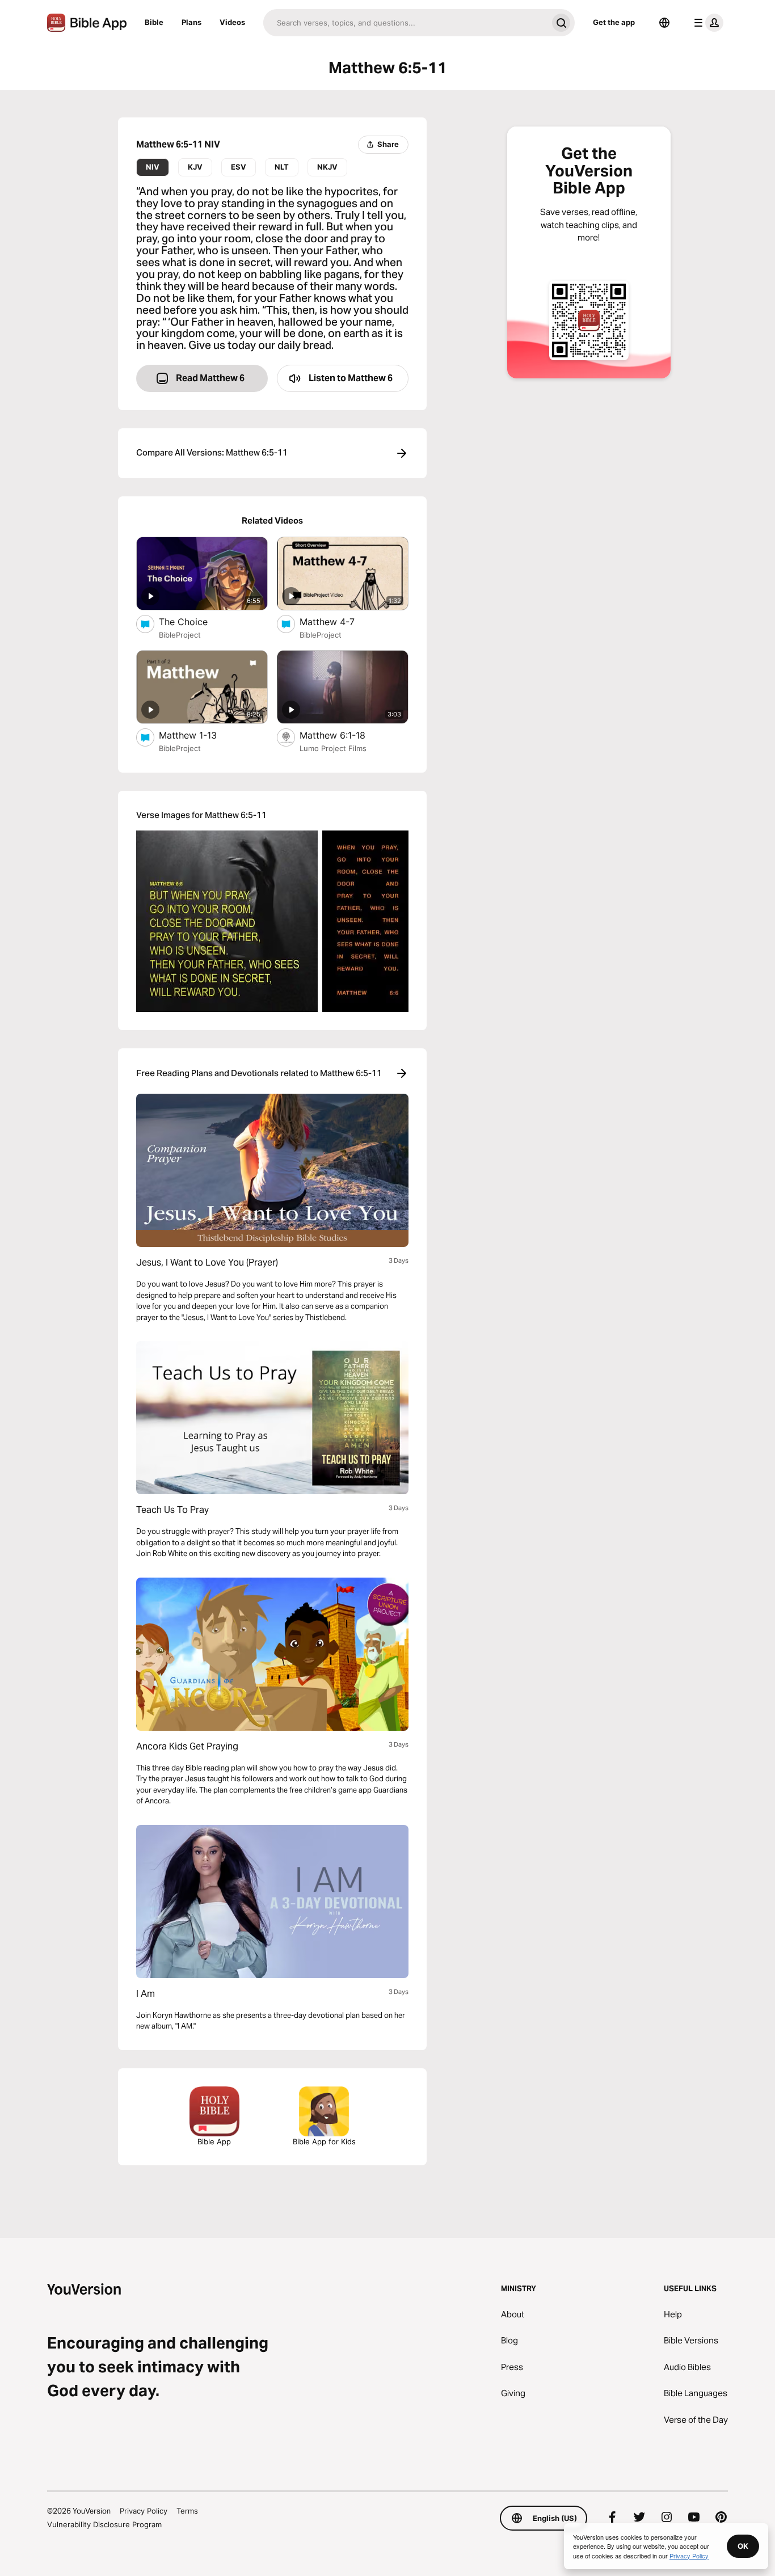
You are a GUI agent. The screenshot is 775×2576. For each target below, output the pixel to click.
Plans (191, 22)
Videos (232, 22)
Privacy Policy (144, 2511)
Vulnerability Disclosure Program (104, 2524)
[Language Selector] (664, 23)
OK (743, 2546)
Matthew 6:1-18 (344, 735)
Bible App (214, 2141)
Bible (154, 22)
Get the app (614, 22)
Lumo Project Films (333, 748)
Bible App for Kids (324, 2141)
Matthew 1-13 (200, 735)
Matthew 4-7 (338, 621)
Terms (187, 2511)
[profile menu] (706, 23)
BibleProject (180, 635)
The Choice (195, 621)
